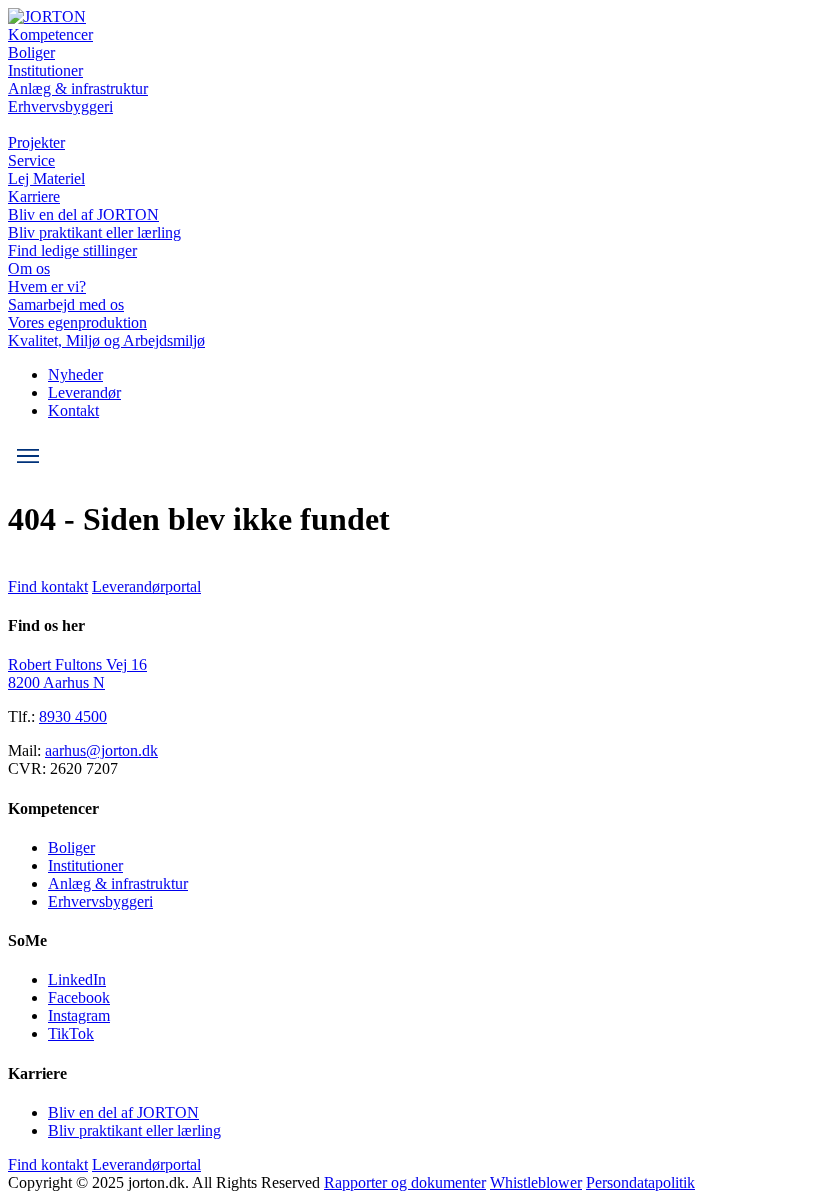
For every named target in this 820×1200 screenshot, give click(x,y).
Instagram (79, 1015)
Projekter (36, 142)
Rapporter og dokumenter (405, 1182)
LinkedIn (77, 979)
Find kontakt (48, 586)
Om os (29, 268)
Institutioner (45, 70)
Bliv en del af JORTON (83, 214)
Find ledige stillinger (72, 250)
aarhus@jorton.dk (101, 750)
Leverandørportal (146, 586)
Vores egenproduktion (77, 322)
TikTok (71, 1033)
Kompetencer (50, 34)
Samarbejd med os (66, 304)
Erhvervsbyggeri (60, 106)
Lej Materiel (46, 178)
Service (31, 160)
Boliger (31, 52)
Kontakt (73, 410)
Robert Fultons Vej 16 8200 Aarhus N (77, 673)
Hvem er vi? (47, 286)
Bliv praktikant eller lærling (94, 232)
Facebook (79, 997)
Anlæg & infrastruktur (78, 88)
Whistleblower (536, 1182)
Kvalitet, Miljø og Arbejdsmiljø (106, 340)
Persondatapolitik (640, 1182)
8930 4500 (73, 716)
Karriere (34, 196)
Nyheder (75, 374)
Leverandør (84, 392)
